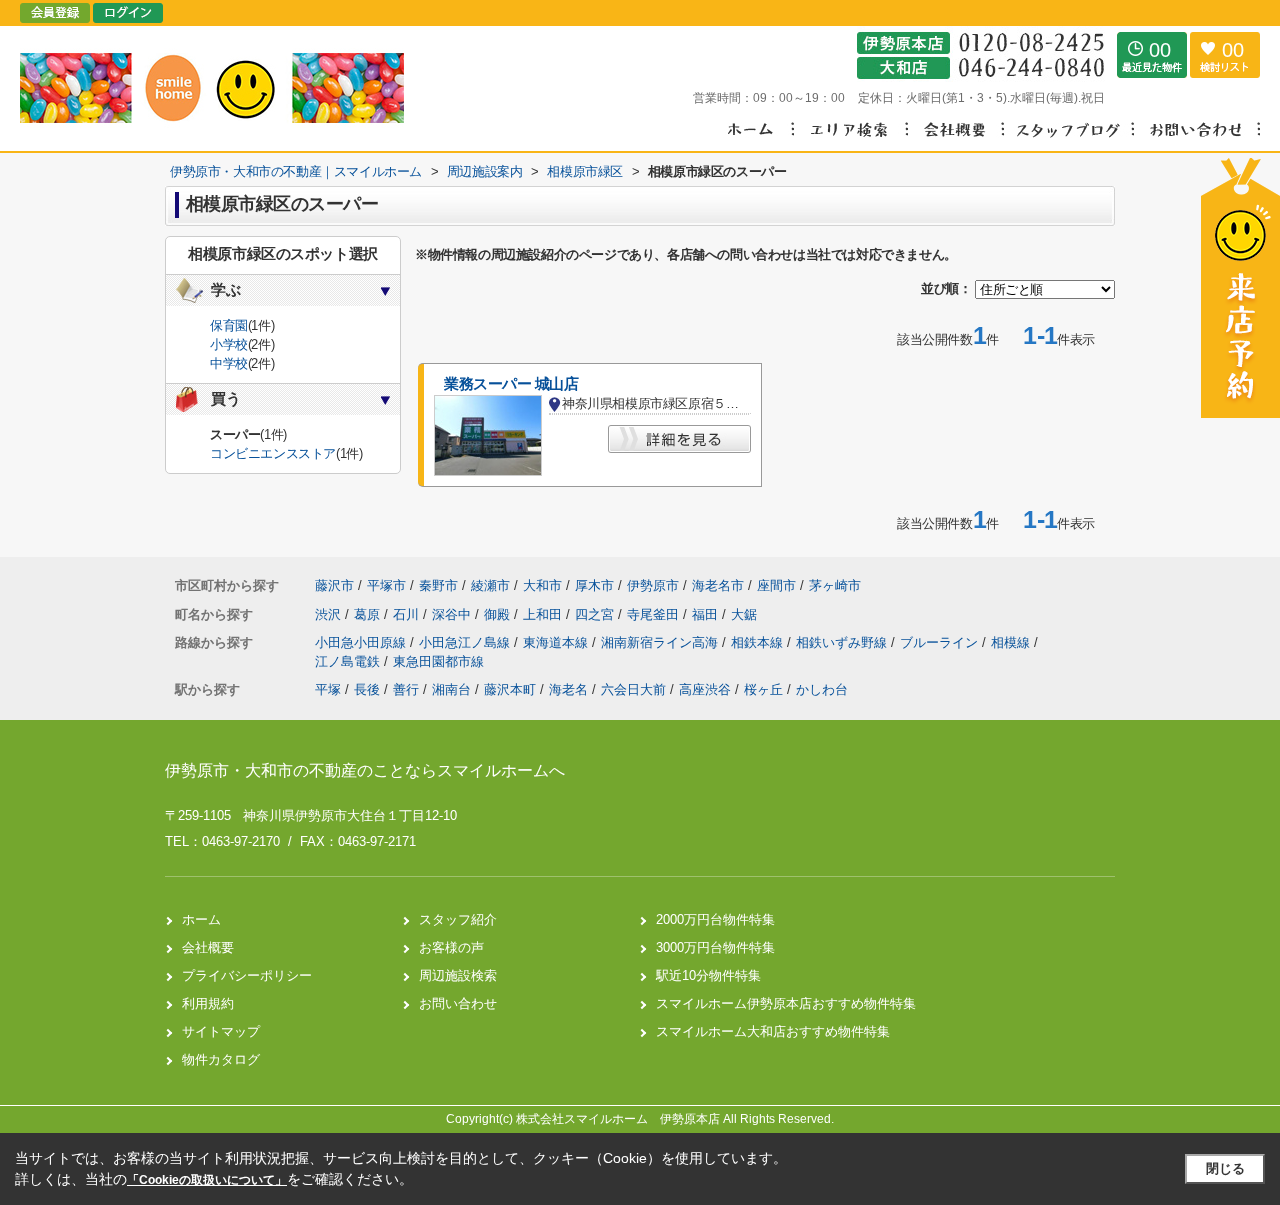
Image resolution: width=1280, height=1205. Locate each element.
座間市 (776, 585)
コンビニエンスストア (273, 453)
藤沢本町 (510, 689)
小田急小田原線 (362, 642)
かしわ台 (822, 689)
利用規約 (208, 1003)
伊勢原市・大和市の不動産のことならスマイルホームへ (365, 770)
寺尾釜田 (655, 614)
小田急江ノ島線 (466, 642)
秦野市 (438, 585)
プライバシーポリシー (247, 975)
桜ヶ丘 (763, 689)
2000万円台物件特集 (715, 919)
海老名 (568, 689)
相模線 (1012, 642)
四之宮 (596, 614)
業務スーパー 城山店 (511, 384)
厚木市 (594, 585)
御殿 (499, 614)
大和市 (542, 585)
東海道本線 (557, 642)
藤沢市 (334, 585)
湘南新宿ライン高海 (661, 642)
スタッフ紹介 (458, 919)
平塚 (328, 689)
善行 (406, 689)
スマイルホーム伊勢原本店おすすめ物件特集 (786, 1003)
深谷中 (453, 614)
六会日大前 (633, 689)
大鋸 (744, 614)
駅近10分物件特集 (708, 975)
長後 (367, 689)
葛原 (369, 614)
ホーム (201, 919)
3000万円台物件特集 (715, 947)
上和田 (544, 614)
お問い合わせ (458, 1003)
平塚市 (386, 585)
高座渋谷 (705, 689)
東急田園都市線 (438, 661)
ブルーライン (941, 642)
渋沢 (330, 614)
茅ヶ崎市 (835, 585)
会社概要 (208, 947)
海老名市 (718, 585)
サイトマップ (221, 1031)
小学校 (229, 344)
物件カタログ (221, 1059)
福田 (707, 614)
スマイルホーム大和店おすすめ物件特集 (773, 1031)
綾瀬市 (490, 585)
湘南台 (451, 689)
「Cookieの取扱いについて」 (207, 1180)
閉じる (1225, 1168)
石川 (408, 614)
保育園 (229, 325)
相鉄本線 (759, 642)
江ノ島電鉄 (349, 661)
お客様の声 (451, 947)
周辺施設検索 (458, 975)
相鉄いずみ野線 (843, 642)
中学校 (229, 363)
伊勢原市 (653, 585)
